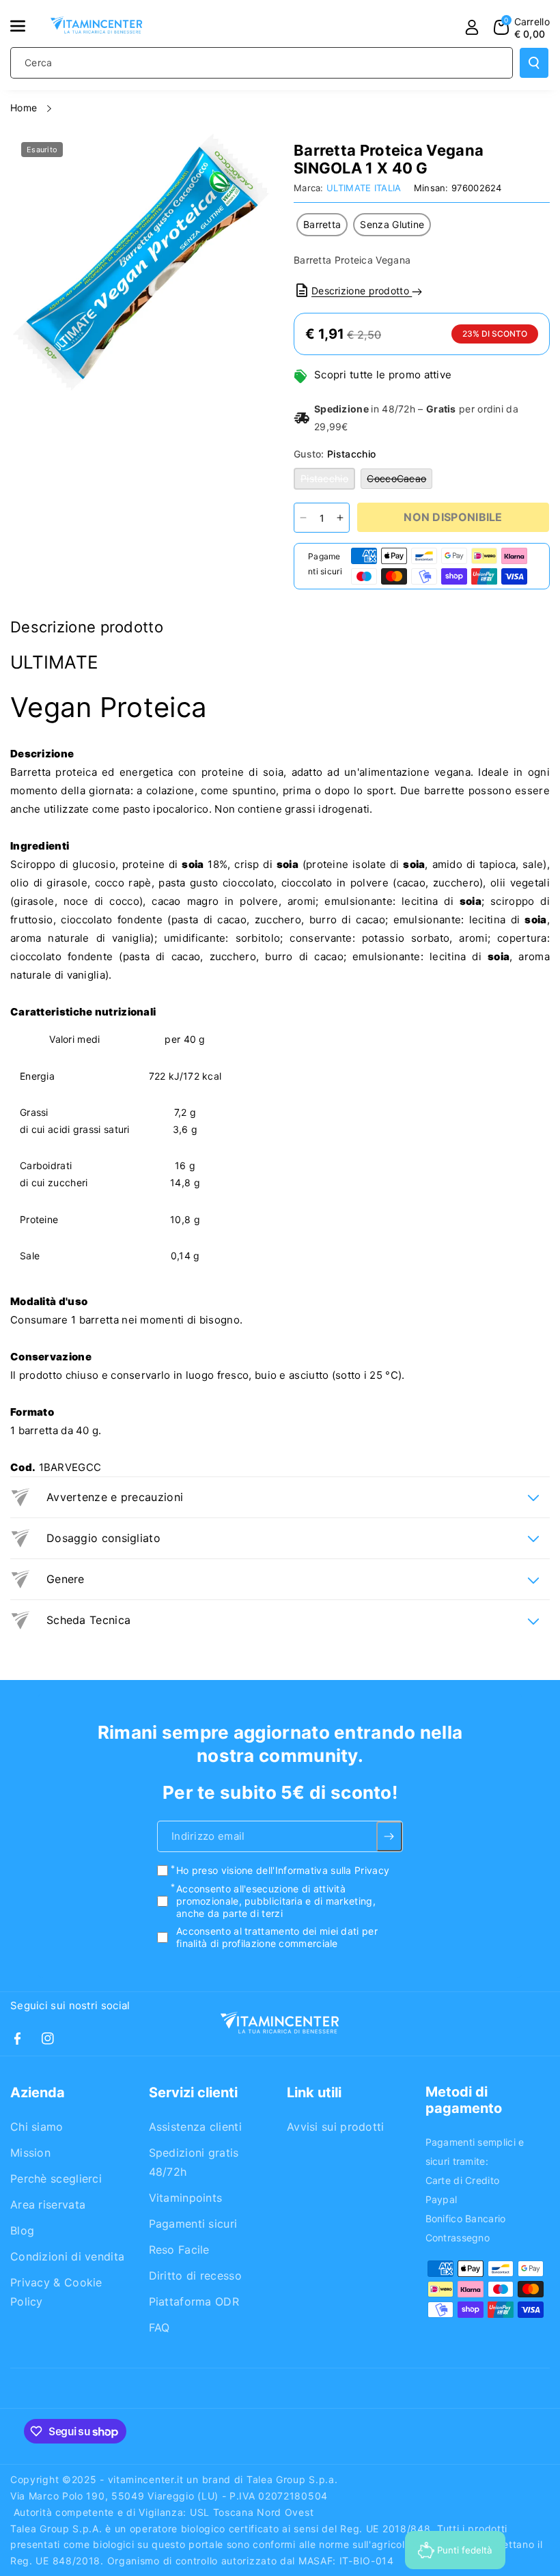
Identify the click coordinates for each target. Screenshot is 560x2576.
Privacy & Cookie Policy (56, 2292)
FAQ (159, 2327)
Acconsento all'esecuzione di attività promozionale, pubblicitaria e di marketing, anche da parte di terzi (276, 1901)
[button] (25, 26)
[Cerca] (534, 63)
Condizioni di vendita (67, 2256)
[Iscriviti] (390, 1836)
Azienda (38, 2092)
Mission (30, 2153)
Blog (22, 2230)
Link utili (314, 2092)
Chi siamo (37, 2127)
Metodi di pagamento (464, 2100)
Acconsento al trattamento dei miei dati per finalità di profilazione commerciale (277, 1937)
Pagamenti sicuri (193, 2224)
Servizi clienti (193, 2092)
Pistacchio (328, 481)
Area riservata (48, 2204)
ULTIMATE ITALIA (364, 188)
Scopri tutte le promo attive (383, 375)
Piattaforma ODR (194, 2301)
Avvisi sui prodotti (336, 2127)
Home (25, 108)
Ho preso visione (283, 1870)
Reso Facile (179, 2250)
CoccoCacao (400, 480)
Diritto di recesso (195, 2276)
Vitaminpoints (186, 2198)
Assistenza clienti (195, 2127)
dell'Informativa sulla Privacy (323, 1870)
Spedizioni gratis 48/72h (194, 2162)
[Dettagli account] (472, 27)
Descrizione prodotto (362, 291)
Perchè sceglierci (56, 2179)
